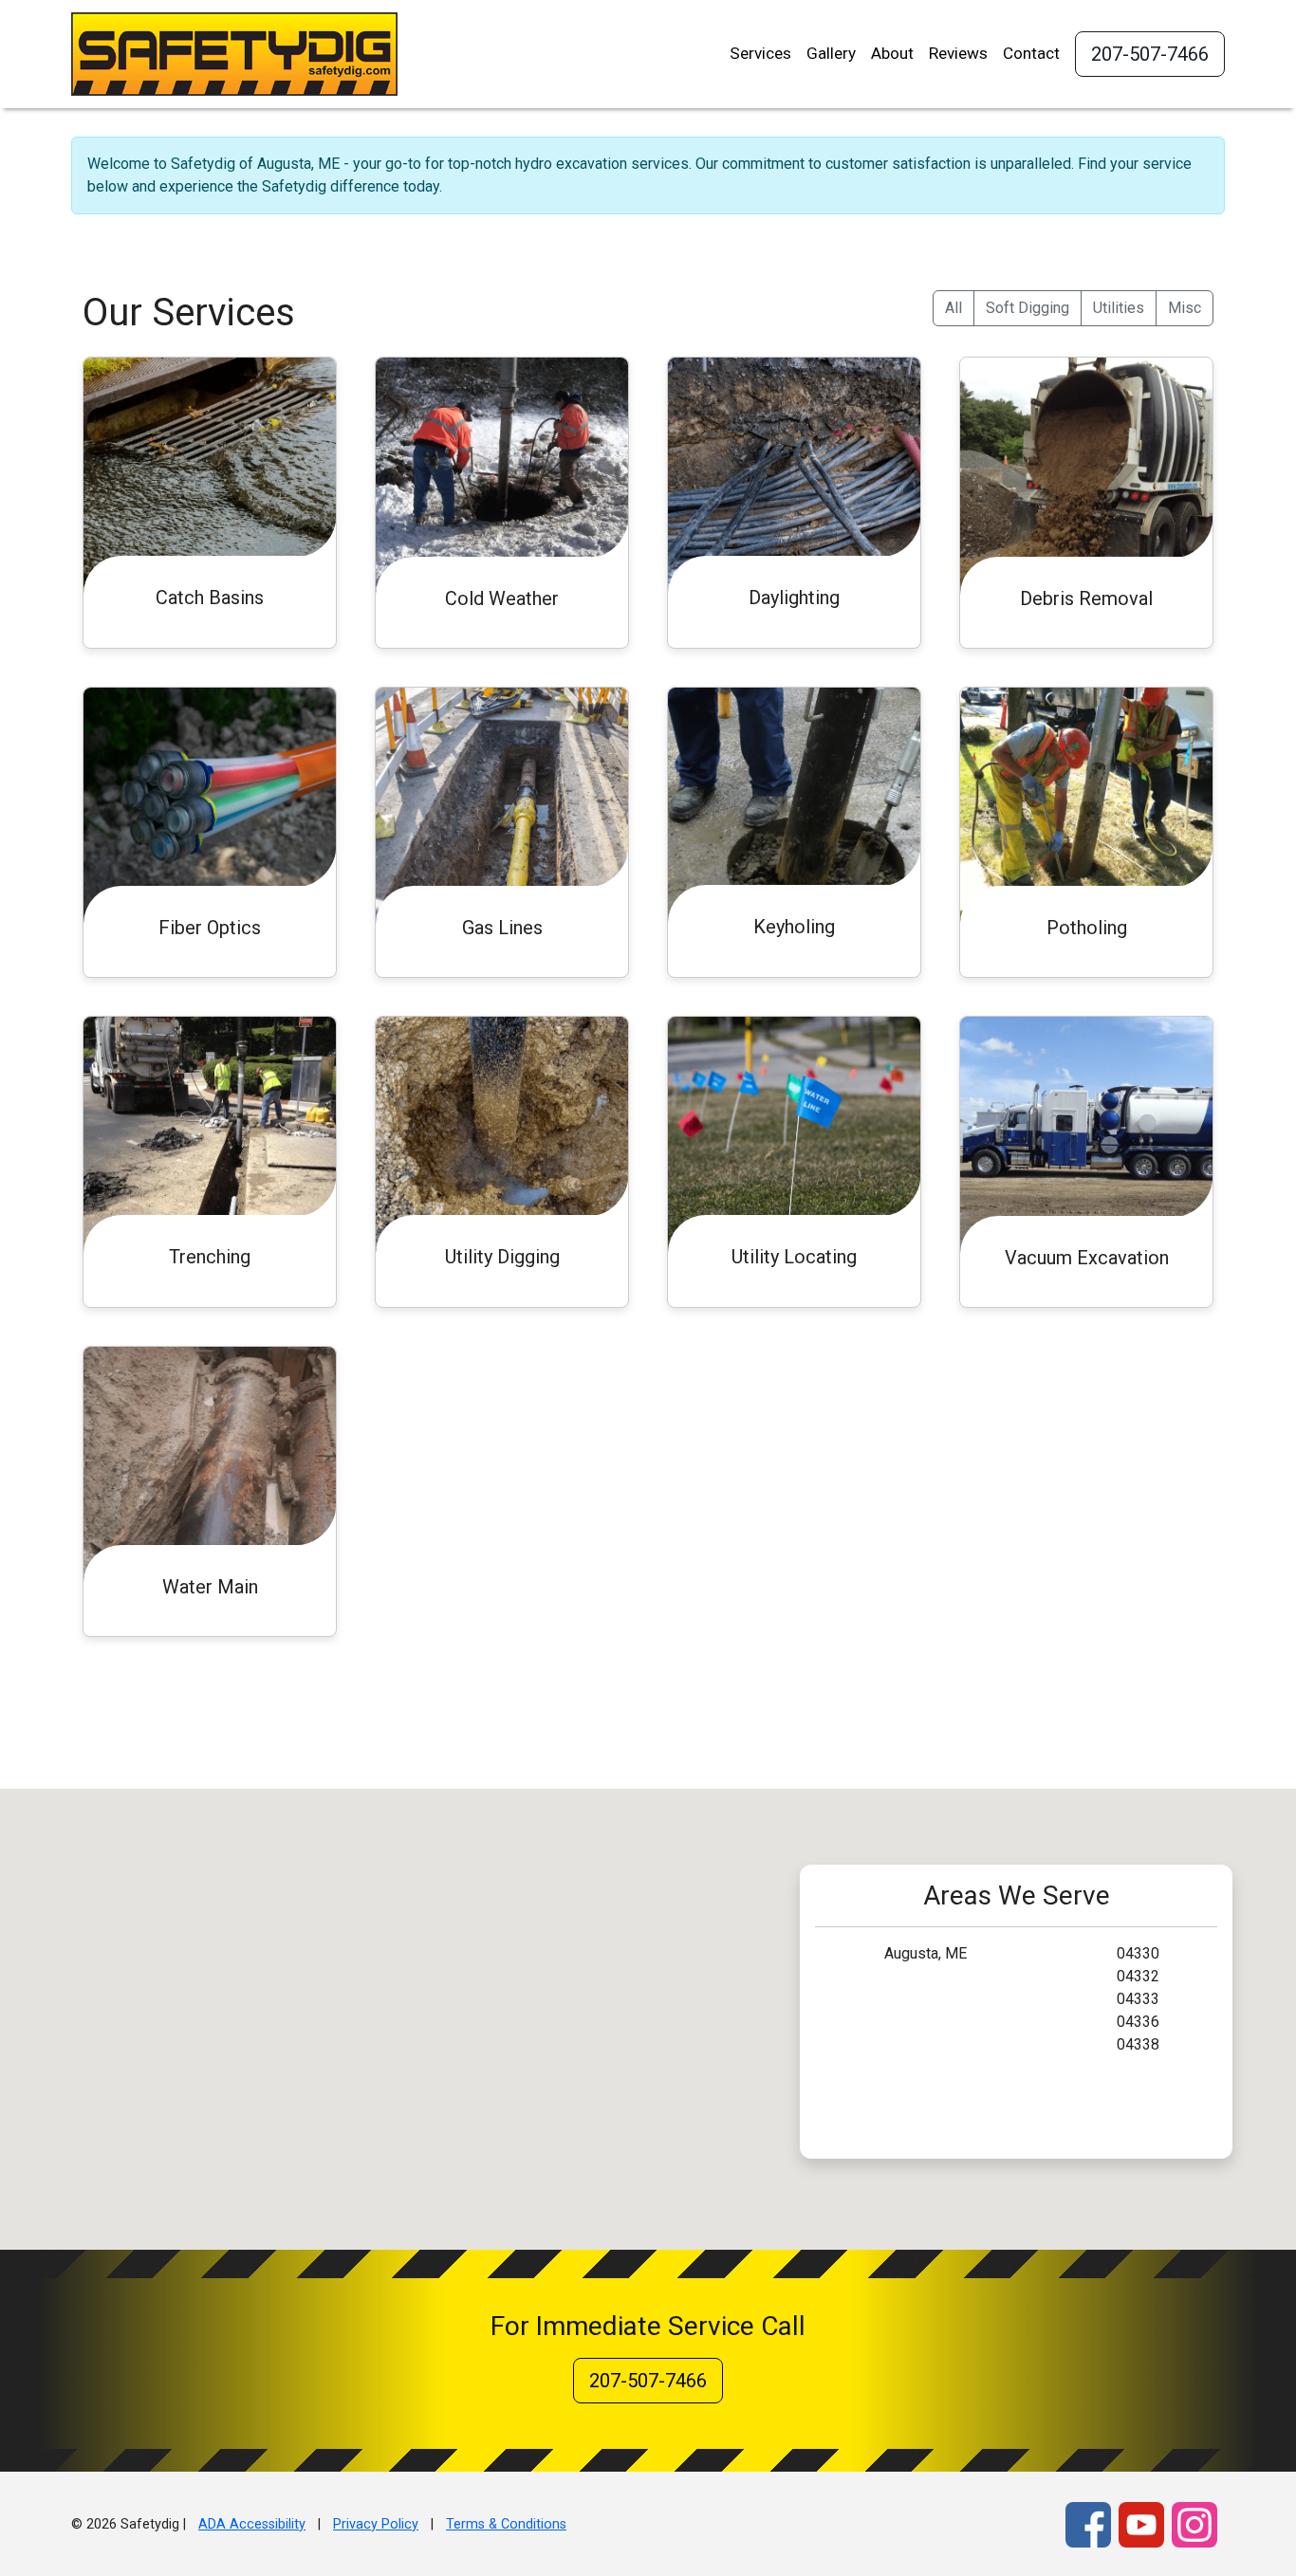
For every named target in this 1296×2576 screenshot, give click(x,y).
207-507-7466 (1150, 54)
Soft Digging (1028, 308)
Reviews (958, 53)
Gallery (831, 53)
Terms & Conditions (506, 2524)
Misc (1185, 308)
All (953, 308)
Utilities (1119, 308)
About (892, 53)
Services (760, 53)
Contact (1031, 53)
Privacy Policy (376, 2524)
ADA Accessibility (252, 2524)
